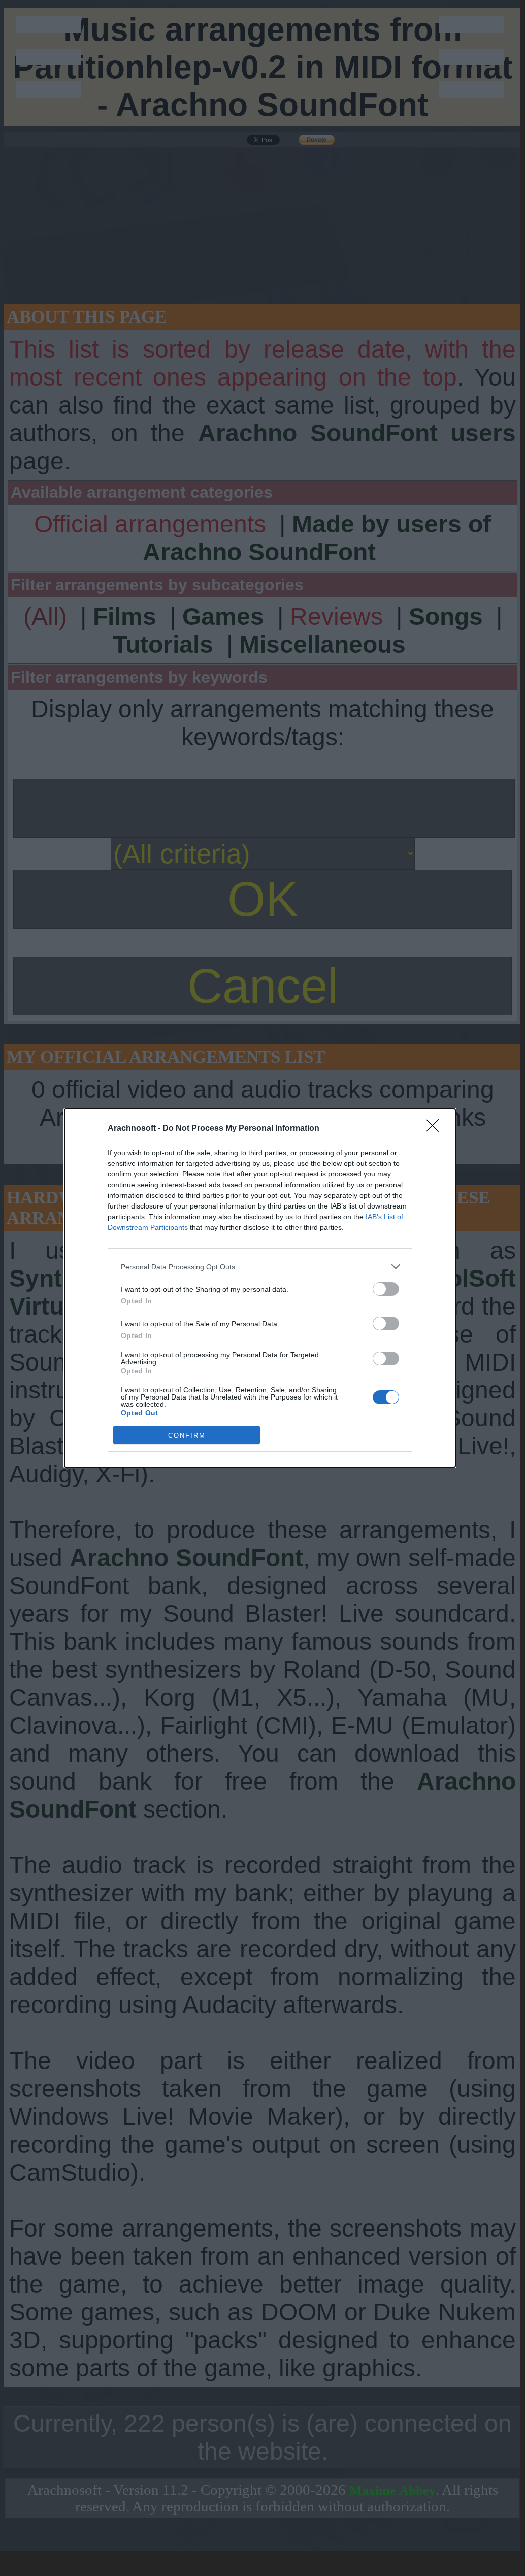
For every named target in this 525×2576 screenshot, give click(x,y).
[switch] (386, 1289)
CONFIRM (187, 1435)
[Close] (436, 1129)
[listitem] (260, 1267)
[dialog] (260, 1288)
